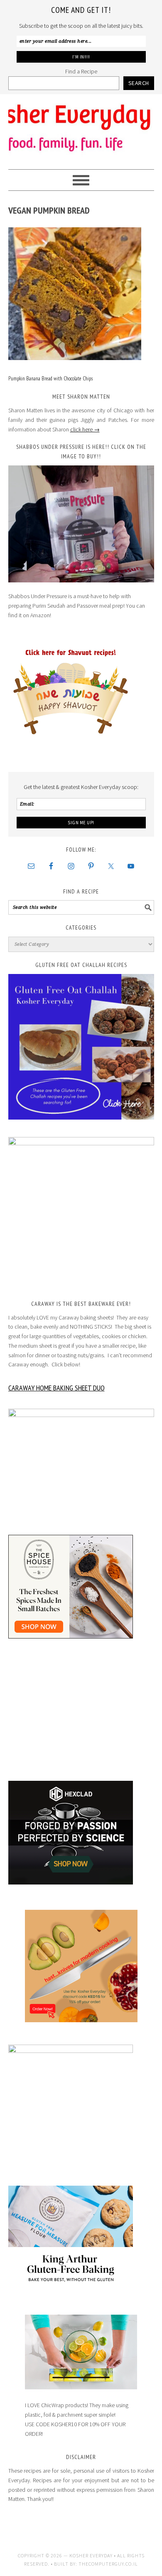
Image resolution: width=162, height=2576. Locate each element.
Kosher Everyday (81, 128)
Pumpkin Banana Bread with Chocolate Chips (50, 379)
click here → (85, 429)
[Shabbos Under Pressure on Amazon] (81, 524)
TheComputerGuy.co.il (108, 2564)
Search (139, 83)
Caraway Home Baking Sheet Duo (56, 1388)
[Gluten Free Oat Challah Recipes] (81, 1047)
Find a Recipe (81, 71)
